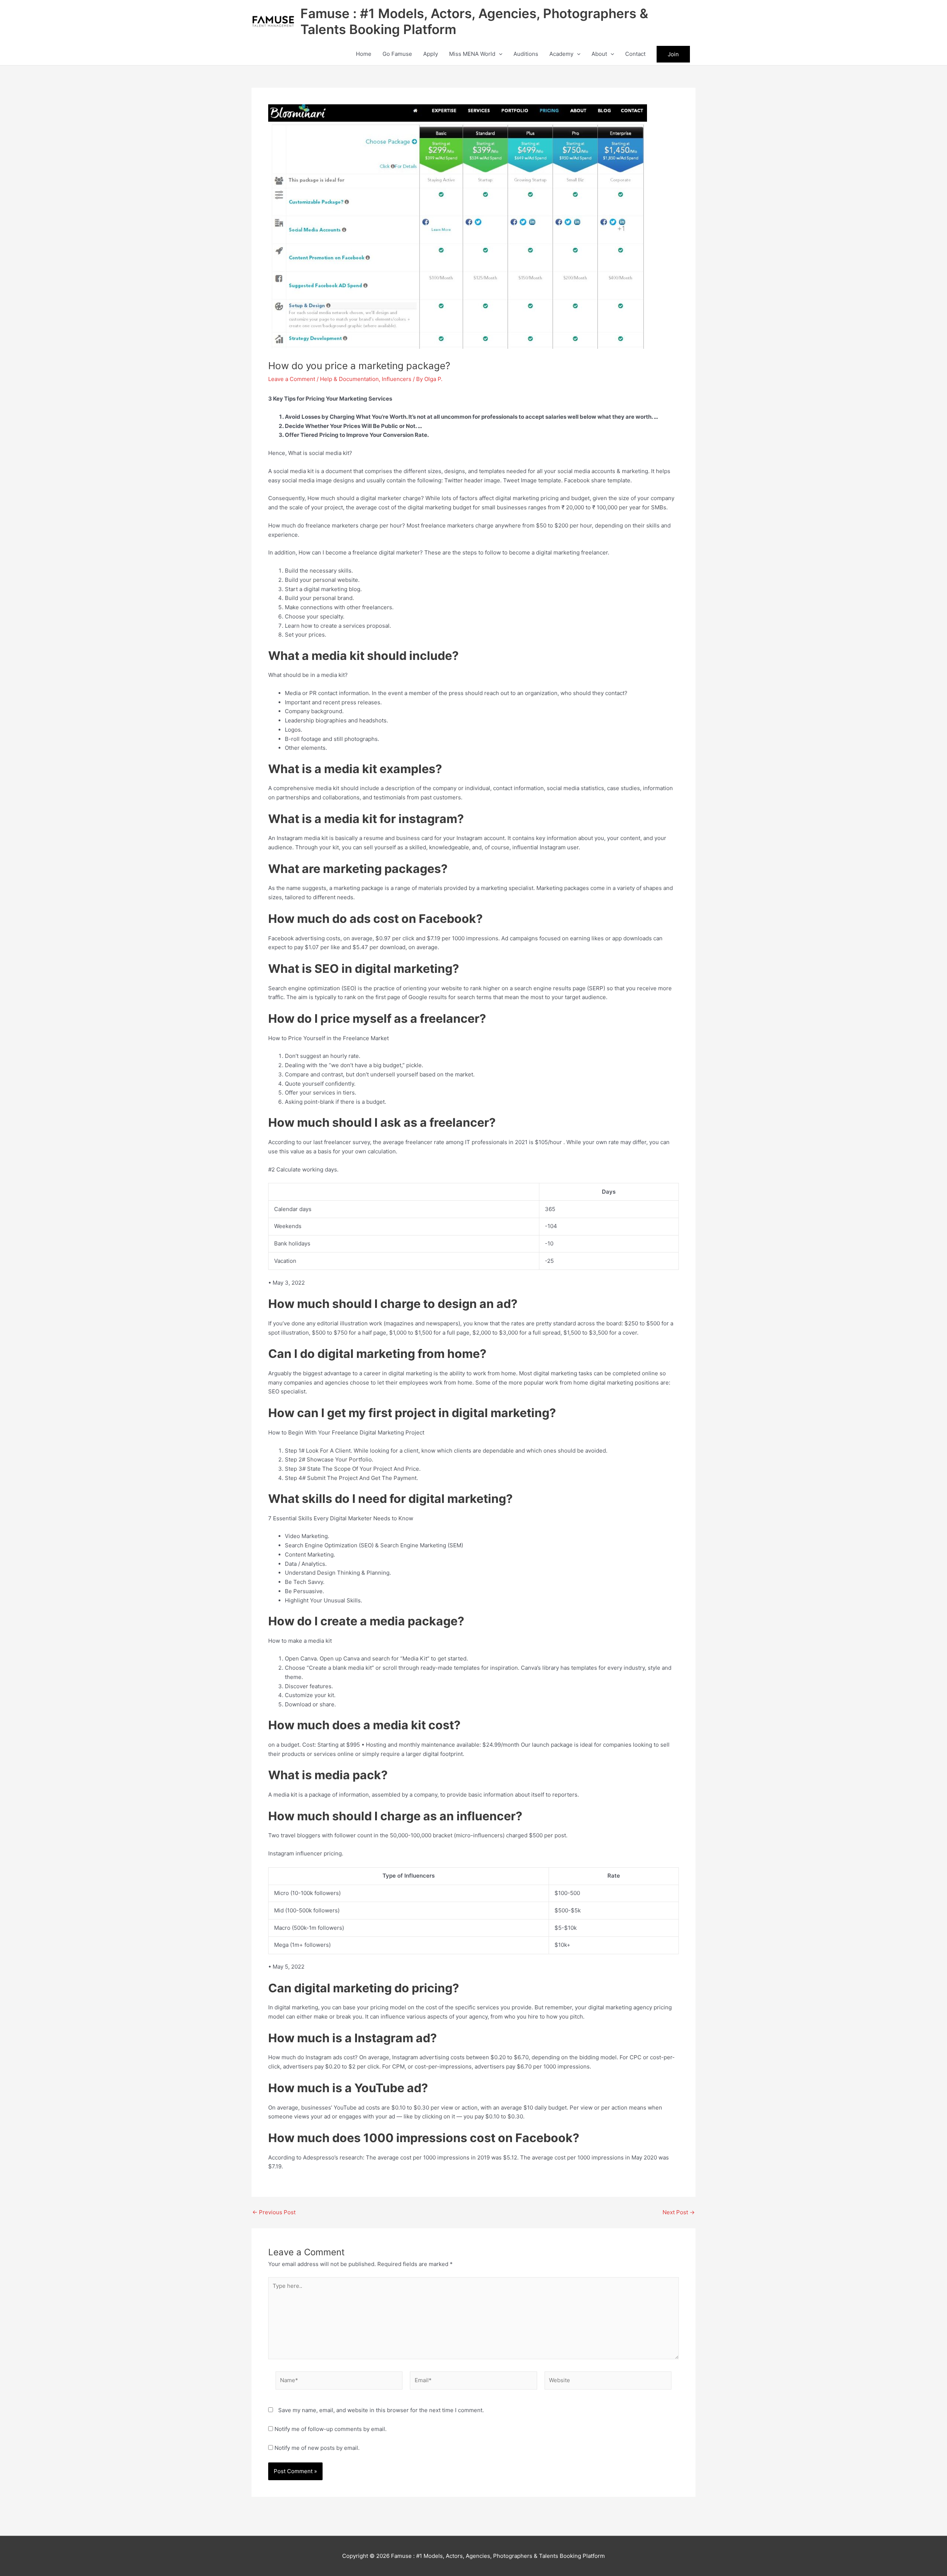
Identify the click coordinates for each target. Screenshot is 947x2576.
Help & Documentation (349, 379)
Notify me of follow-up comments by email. (331, 2429)
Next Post (679, 2212)
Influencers (397, 379)
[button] (499, 54)
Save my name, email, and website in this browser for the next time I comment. (381, 2410)
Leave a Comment (292, 379)
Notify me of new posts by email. (317, 2448)
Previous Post (274, 2212)
